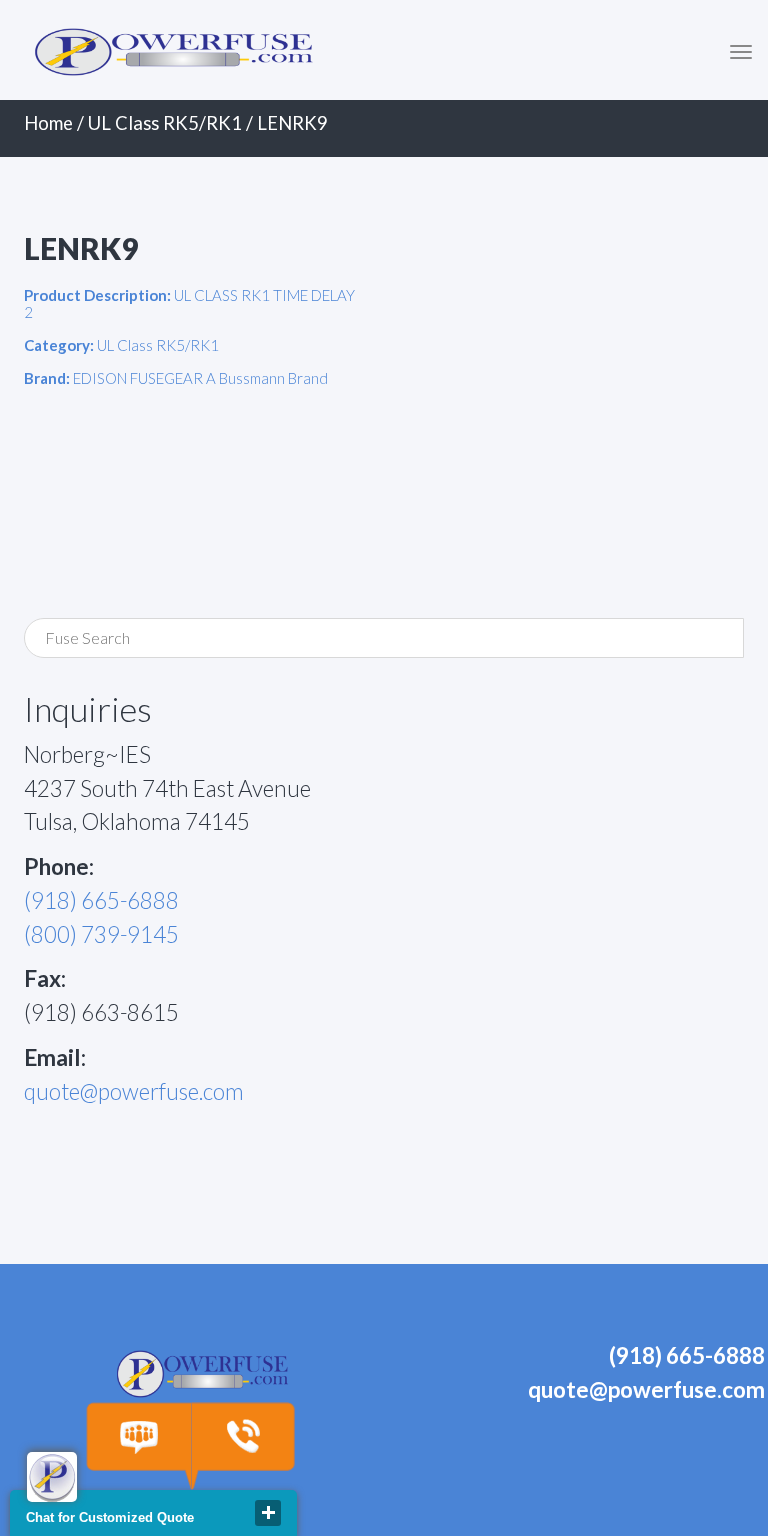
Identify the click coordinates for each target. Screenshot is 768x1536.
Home (48, 123)
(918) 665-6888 (101, 900)
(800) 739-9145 (101, 934)
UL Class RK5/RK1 (165, 123)
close (268, 1513)
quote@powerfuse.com (134, 1091)
